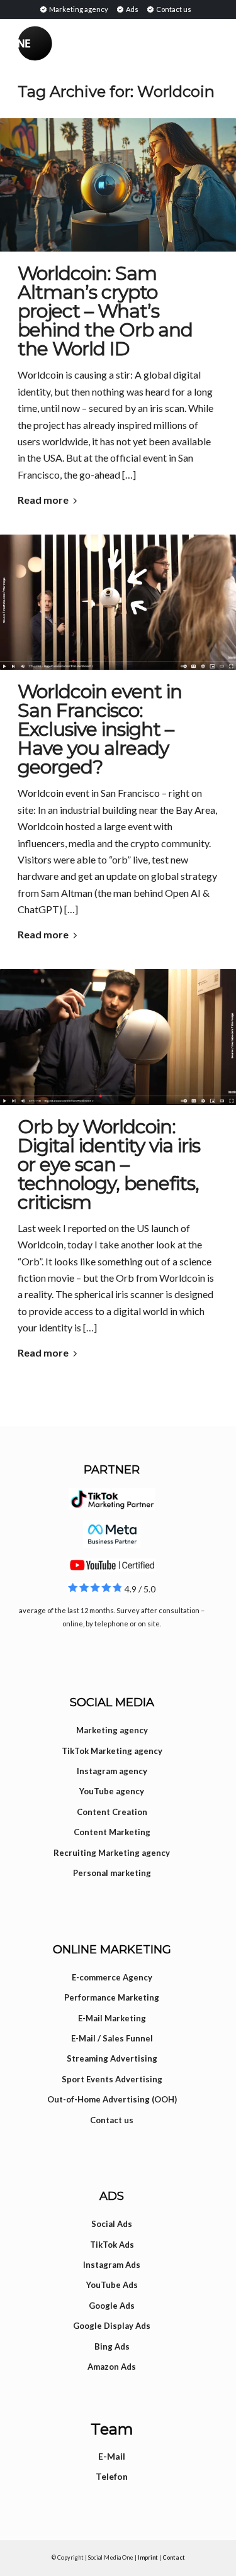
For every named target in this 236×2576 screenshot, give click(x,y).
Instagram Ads (112, 2265)
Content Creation (112, 1812)
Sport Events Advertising (112, 2079)
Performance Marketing (112, 1997)
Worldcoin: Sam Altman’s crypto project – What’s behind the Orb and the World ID (105, 311)
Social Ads (112, 2224)
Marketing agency (78, 9)
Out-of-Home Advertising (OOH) (112, 2099)
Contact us (173, 9)
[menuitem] (74, 9)
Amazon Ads (112, 2367)
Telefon (112, 2476)
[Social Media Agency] (68, 43)
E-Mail (112, 2456)
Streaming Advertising (112, 2058)
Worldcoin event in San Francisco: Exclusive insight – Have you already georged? (100, 729)
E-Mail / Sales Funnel (112, 2038)
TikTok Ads (112, 2245)
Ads (132, 9)
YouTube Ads (112, 2285)
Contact (174, 2557)
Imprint (148, 2557)
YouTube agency (112, 1791)
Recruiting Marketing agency (112, 1853)
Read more (43, 500)
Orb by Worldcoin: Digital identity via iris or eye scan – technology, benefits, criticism (109, 1164)
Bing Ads (112, 2346)
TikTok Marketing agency (112, 1751)
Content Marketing (112, 1832)
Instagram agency (112, 1771)
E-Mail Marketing (112, 2018)
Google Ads (112, 2306)
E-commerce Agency (112, 1977)
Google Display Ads (112, 2326)
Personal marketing (112, 1873)
